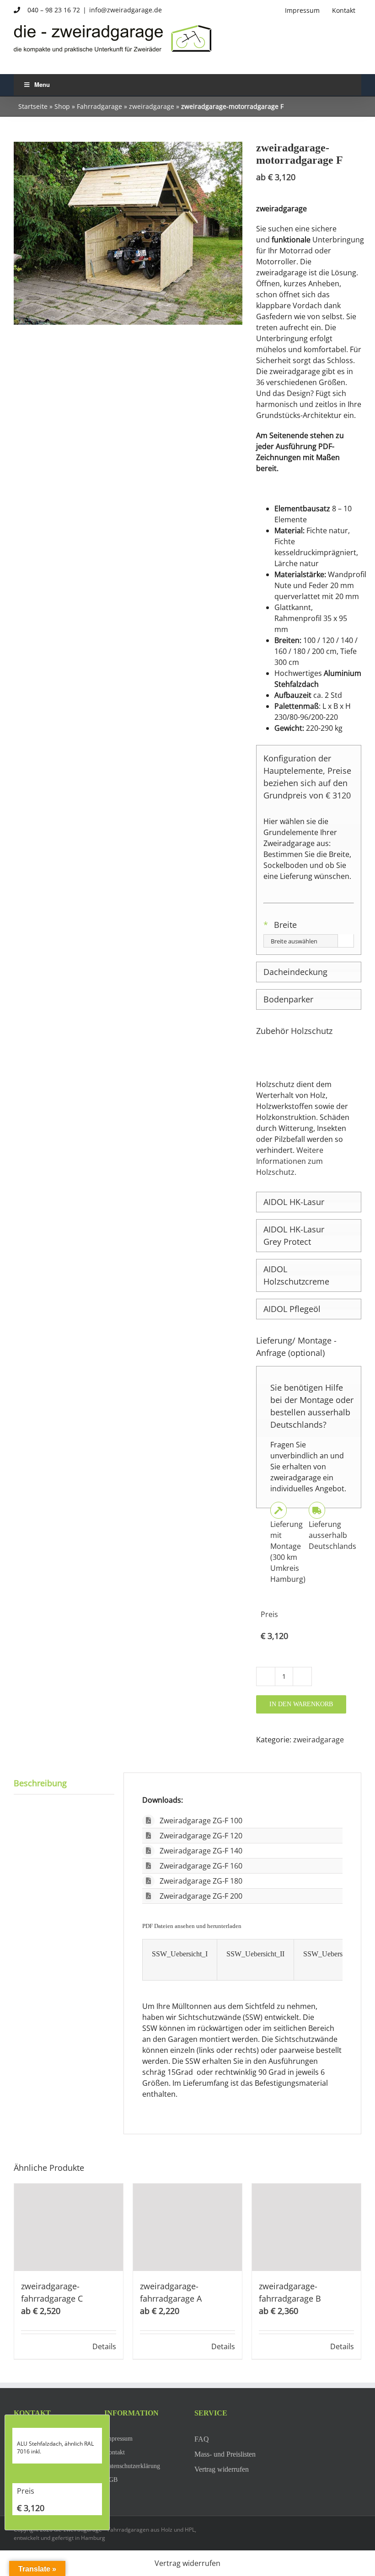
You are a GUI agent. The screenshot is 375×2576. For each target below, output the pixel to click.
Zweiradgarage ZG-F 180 (201, 1881)
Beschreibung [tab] (40, 1783)
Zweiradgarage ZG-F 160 (201, 1866)
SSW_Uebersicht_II (255, 1954)
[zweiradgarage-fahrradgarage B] (306, 2227)
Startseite (33, 106)
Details (104, 2346)
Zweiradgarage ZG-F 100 (201, 1821)
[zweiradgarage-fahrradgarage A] (187, 2227)
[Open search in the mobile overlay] (128, 56)
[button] (309, 972)
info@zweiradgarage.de (126, 10)
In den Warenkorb (301, 1704)
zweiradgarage (152, 106)
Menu (42, 84)
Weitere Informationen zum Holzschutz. (290, 1161)
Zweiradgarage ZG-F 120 (201, 1836)
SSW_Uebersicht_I (180, 1954)
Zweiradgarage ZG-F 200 (201, 1896)
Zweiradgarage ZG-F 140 (201, 1851)
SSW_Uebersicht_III (333, 1954)
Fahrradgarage (99, 106)
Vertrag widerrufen (187, 2563)
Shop (62, 106)
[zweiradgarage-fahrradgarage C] (69, 2227)
